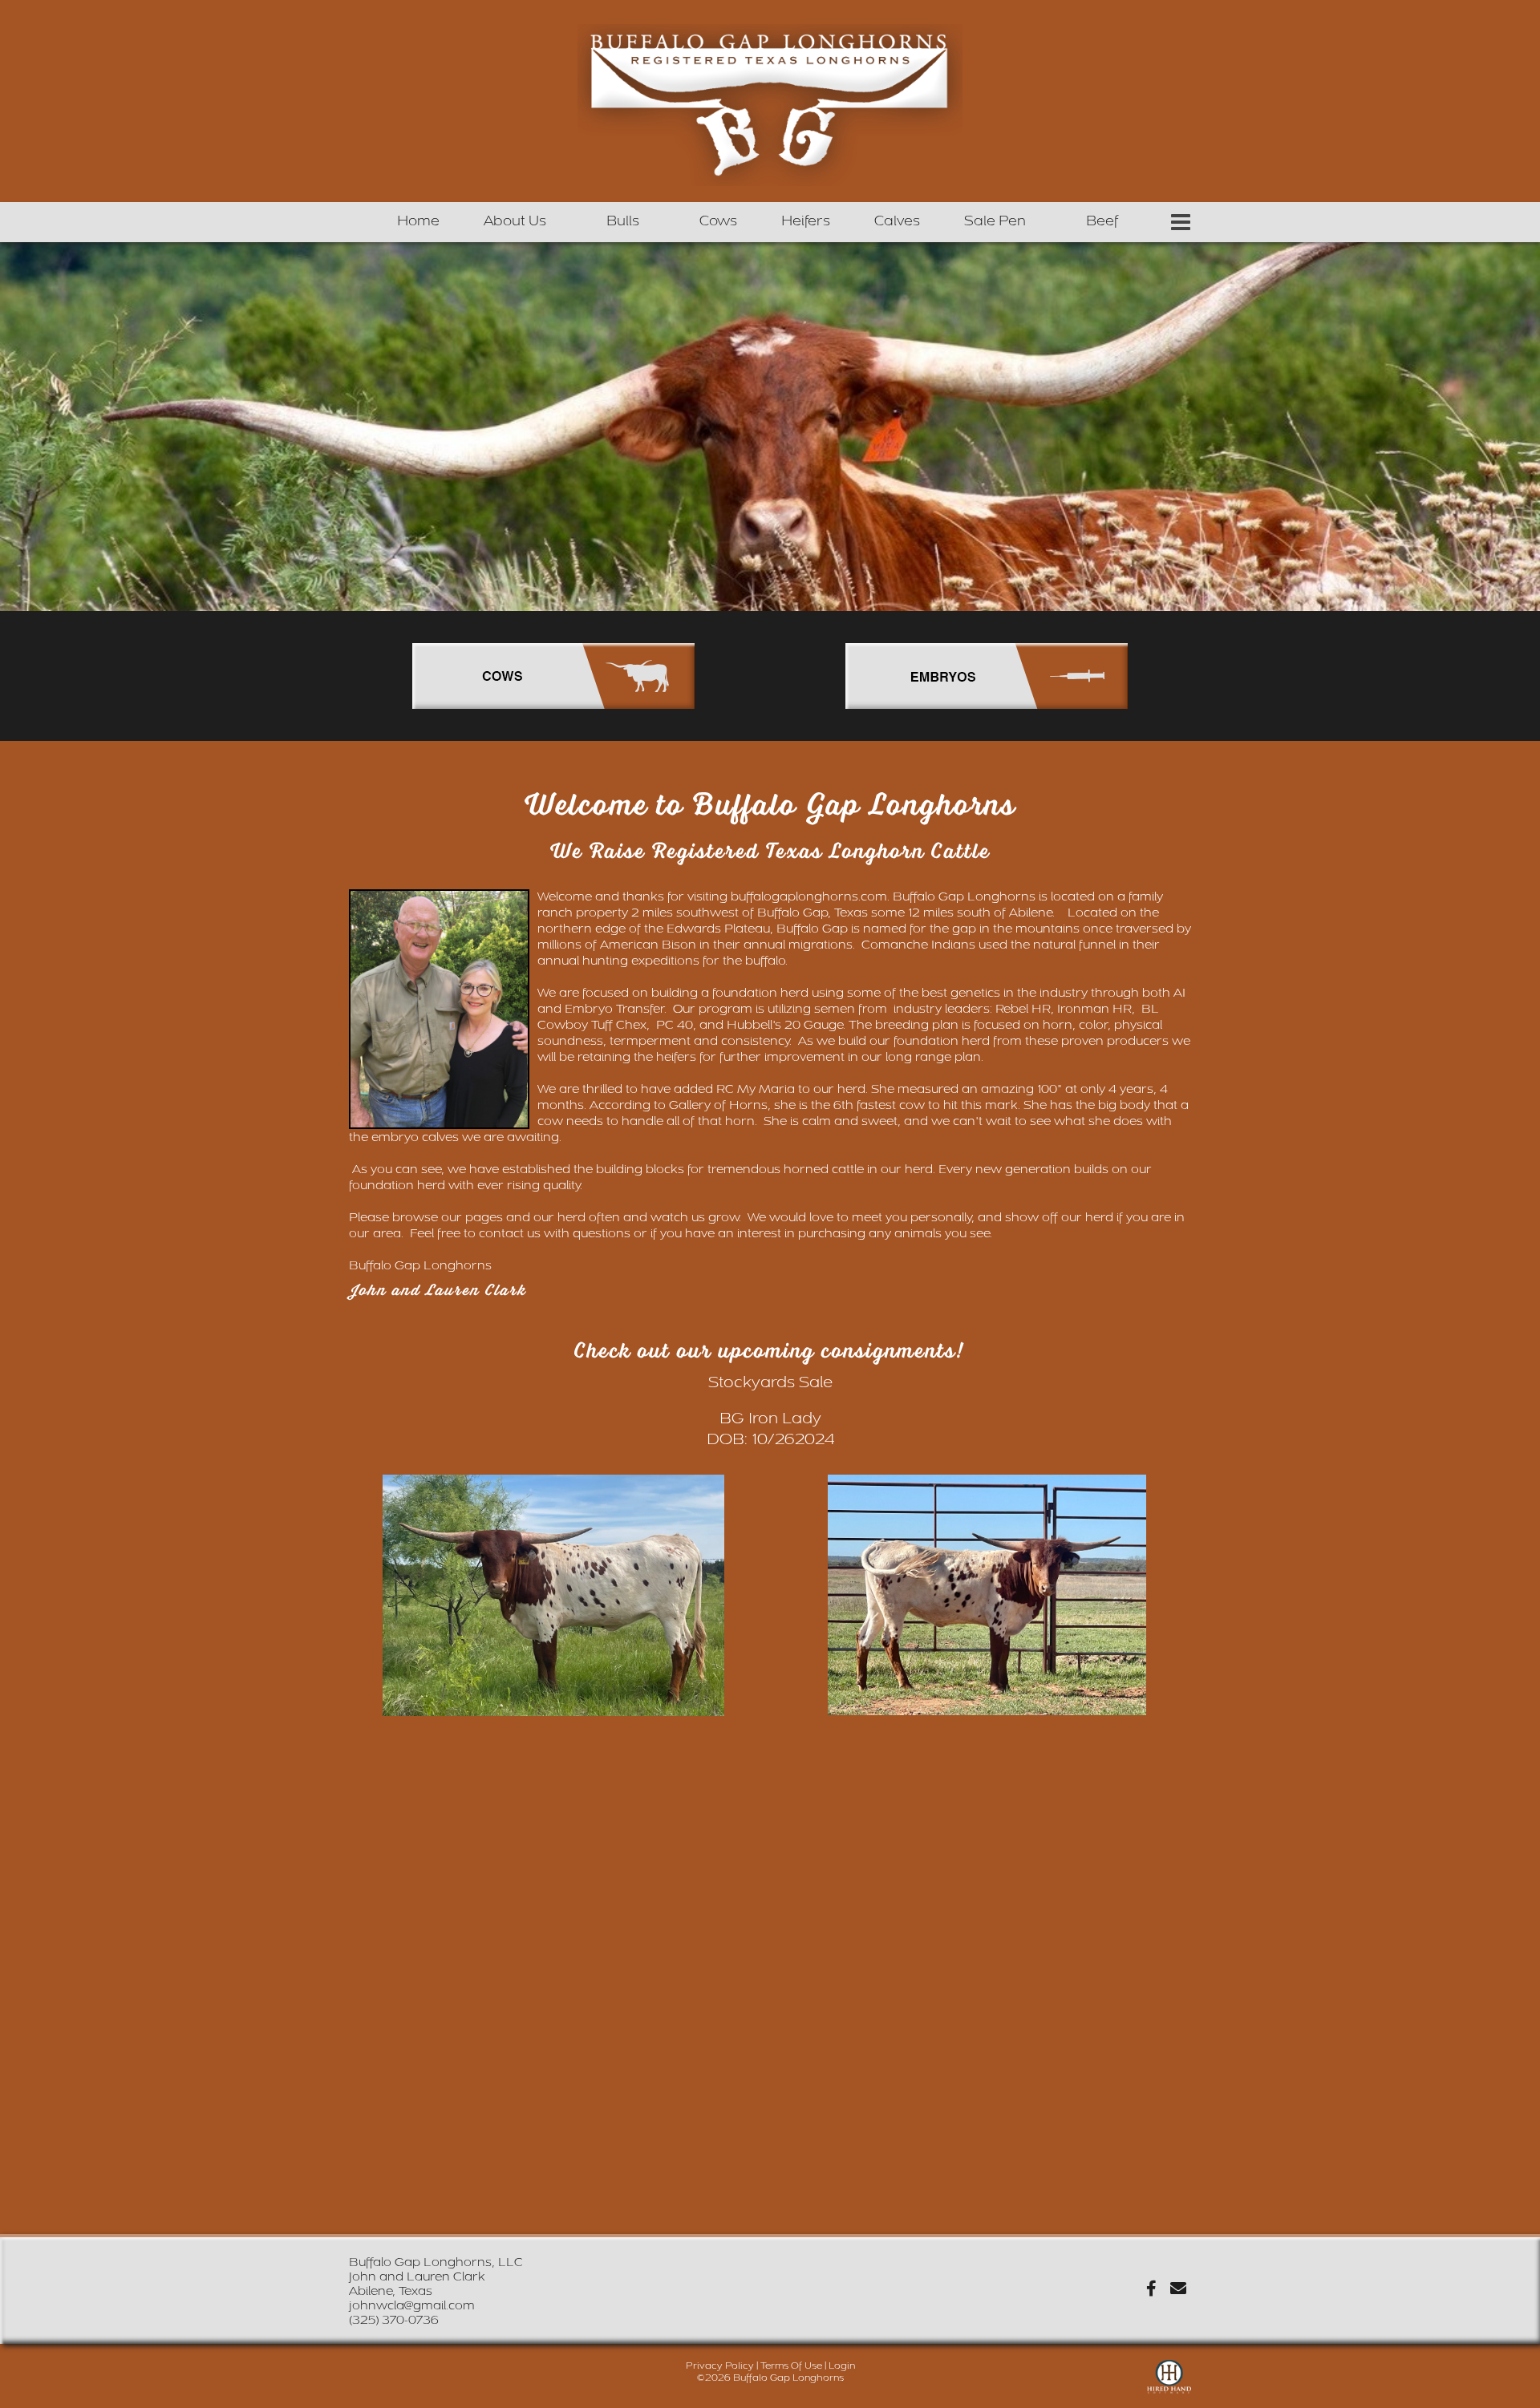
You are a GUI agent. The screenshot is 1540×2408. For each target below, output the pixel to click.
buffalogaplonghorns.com (809, 897)
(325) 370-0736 (394, 2320)
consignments (889, 1352)
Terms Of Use (791, 2366)
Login (842, 2366)
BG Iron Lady (770, 1418)
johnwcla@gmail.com (412, 2306)
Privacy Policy (720, 2366)
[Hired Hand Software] (1169, 2384)
